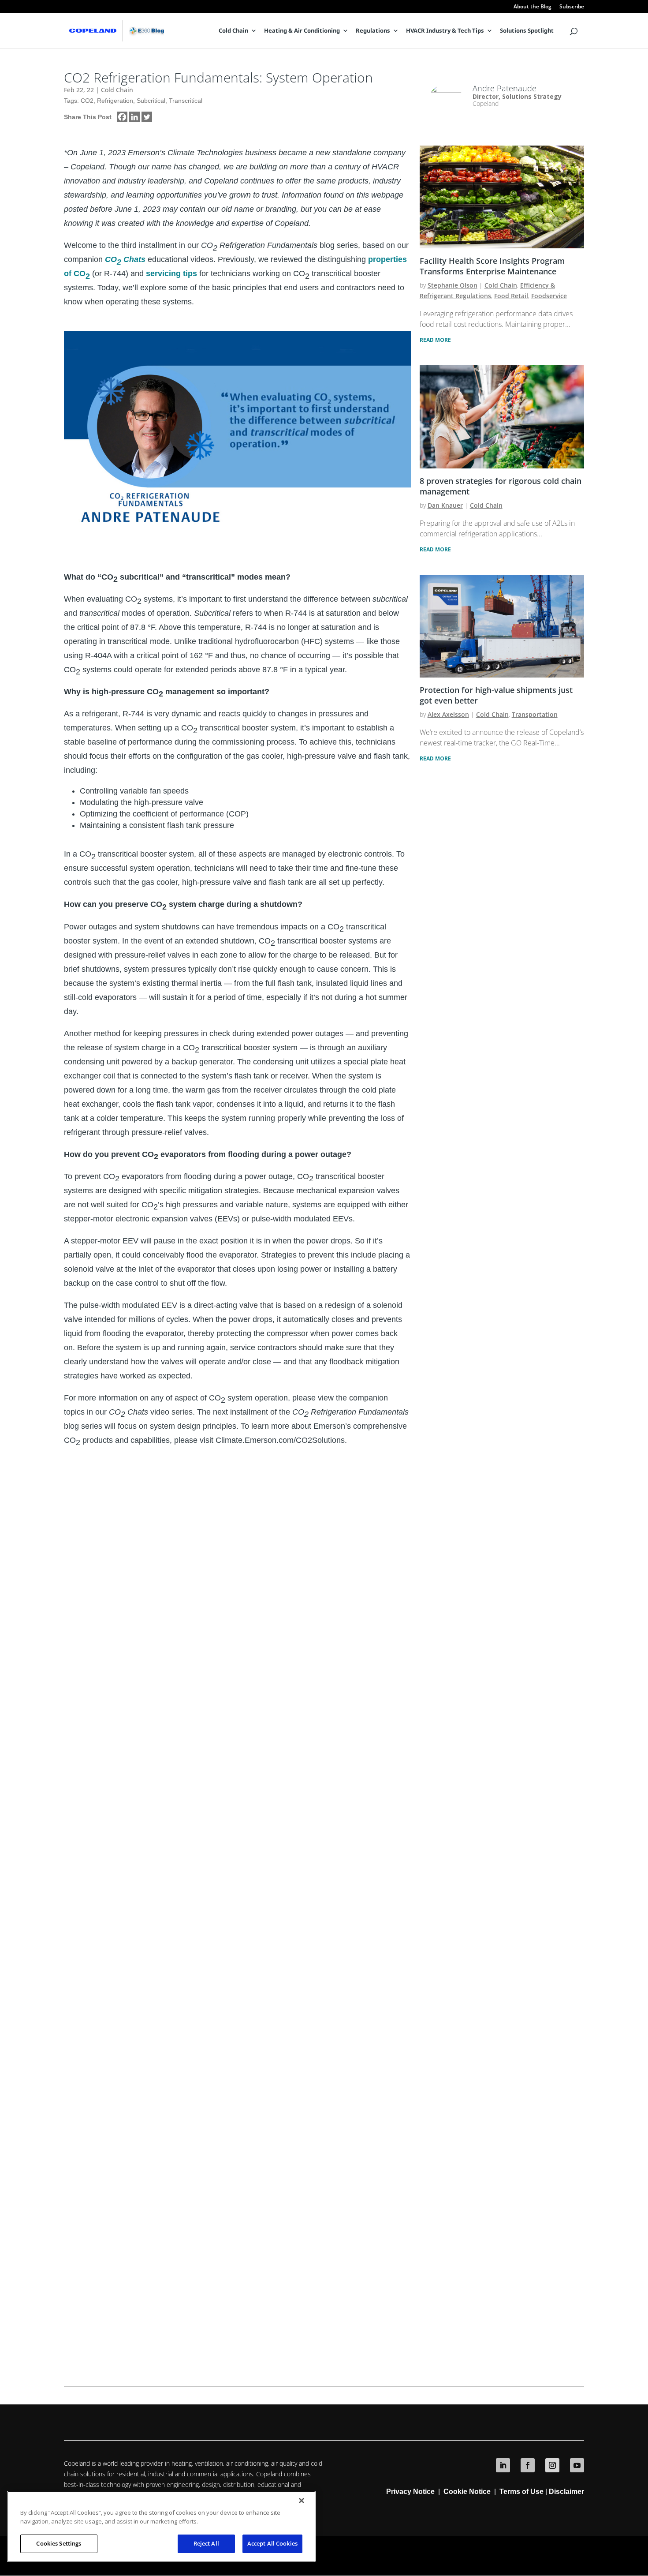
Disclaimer (566, 2492)
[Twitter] (147, 117)
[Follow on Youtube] (577, 2465)
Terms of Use (522, 2492)
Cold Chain (233, 31)
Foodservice (549, 296)
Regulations (373, 31)
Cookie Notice (467, 2492)
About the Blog (533, 7)
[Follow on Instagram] (552, 2465)
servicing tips (171, 273)
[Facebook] (122, 117)
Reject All (206, 2543)
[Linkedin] (134, 117)
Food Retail (511, 296)
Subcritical (151, 101)
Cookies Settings (59, 2543)
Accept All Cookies (272, 2543)
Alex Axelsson (448, 714)
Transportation (535, 714)
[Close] (302, 2501)
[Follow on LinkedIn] (503, 2465)
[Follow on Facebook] (528, 2465)
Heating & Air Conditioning (302, 31)
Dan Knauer (445, 505)
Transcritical (186, 101)
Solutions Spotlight (527, 31)
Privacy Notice (410, 2492)
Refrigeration (115, 101)
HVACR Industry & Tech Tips (445, 31)
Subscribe (572, 7)
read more (435, 340)
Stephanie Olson (452, 285)
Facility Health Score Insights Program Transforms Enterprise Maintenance (492, 266)
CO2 (87, 101)
